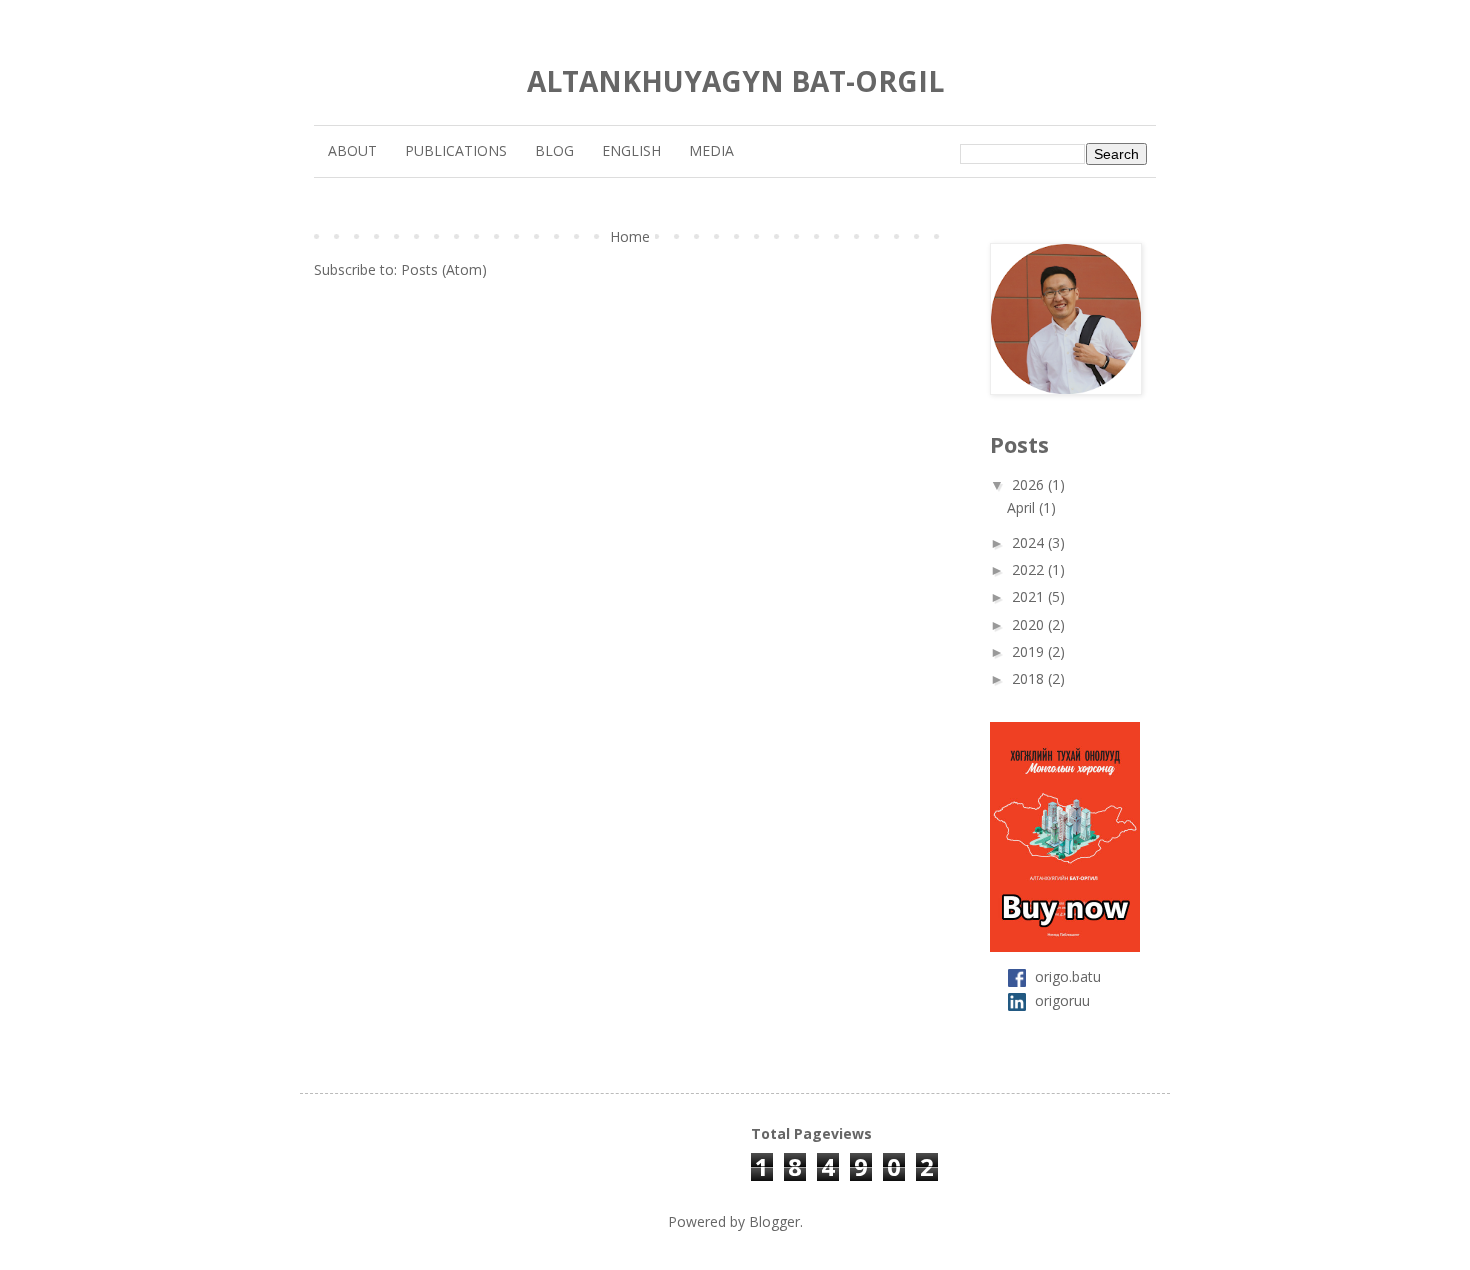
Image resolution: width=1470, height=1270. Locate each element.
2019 (1030, 651)
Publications (456, 150)
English (631, 150)
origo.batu (1068, 975)
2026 (1030, 484)
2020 (1030, 624)
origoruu (1062, 1000)
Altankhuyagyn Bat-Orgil (735, 81)
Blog (554, 150)
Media (711, 150)
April (1023, 507)
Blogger (774, 1221)
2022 (1030, 569)
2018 (1030, 678)
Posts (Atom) (444, 269)
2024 (1030, 542)
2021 (1030, 596)
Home (630, 236)
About (352, 150)
